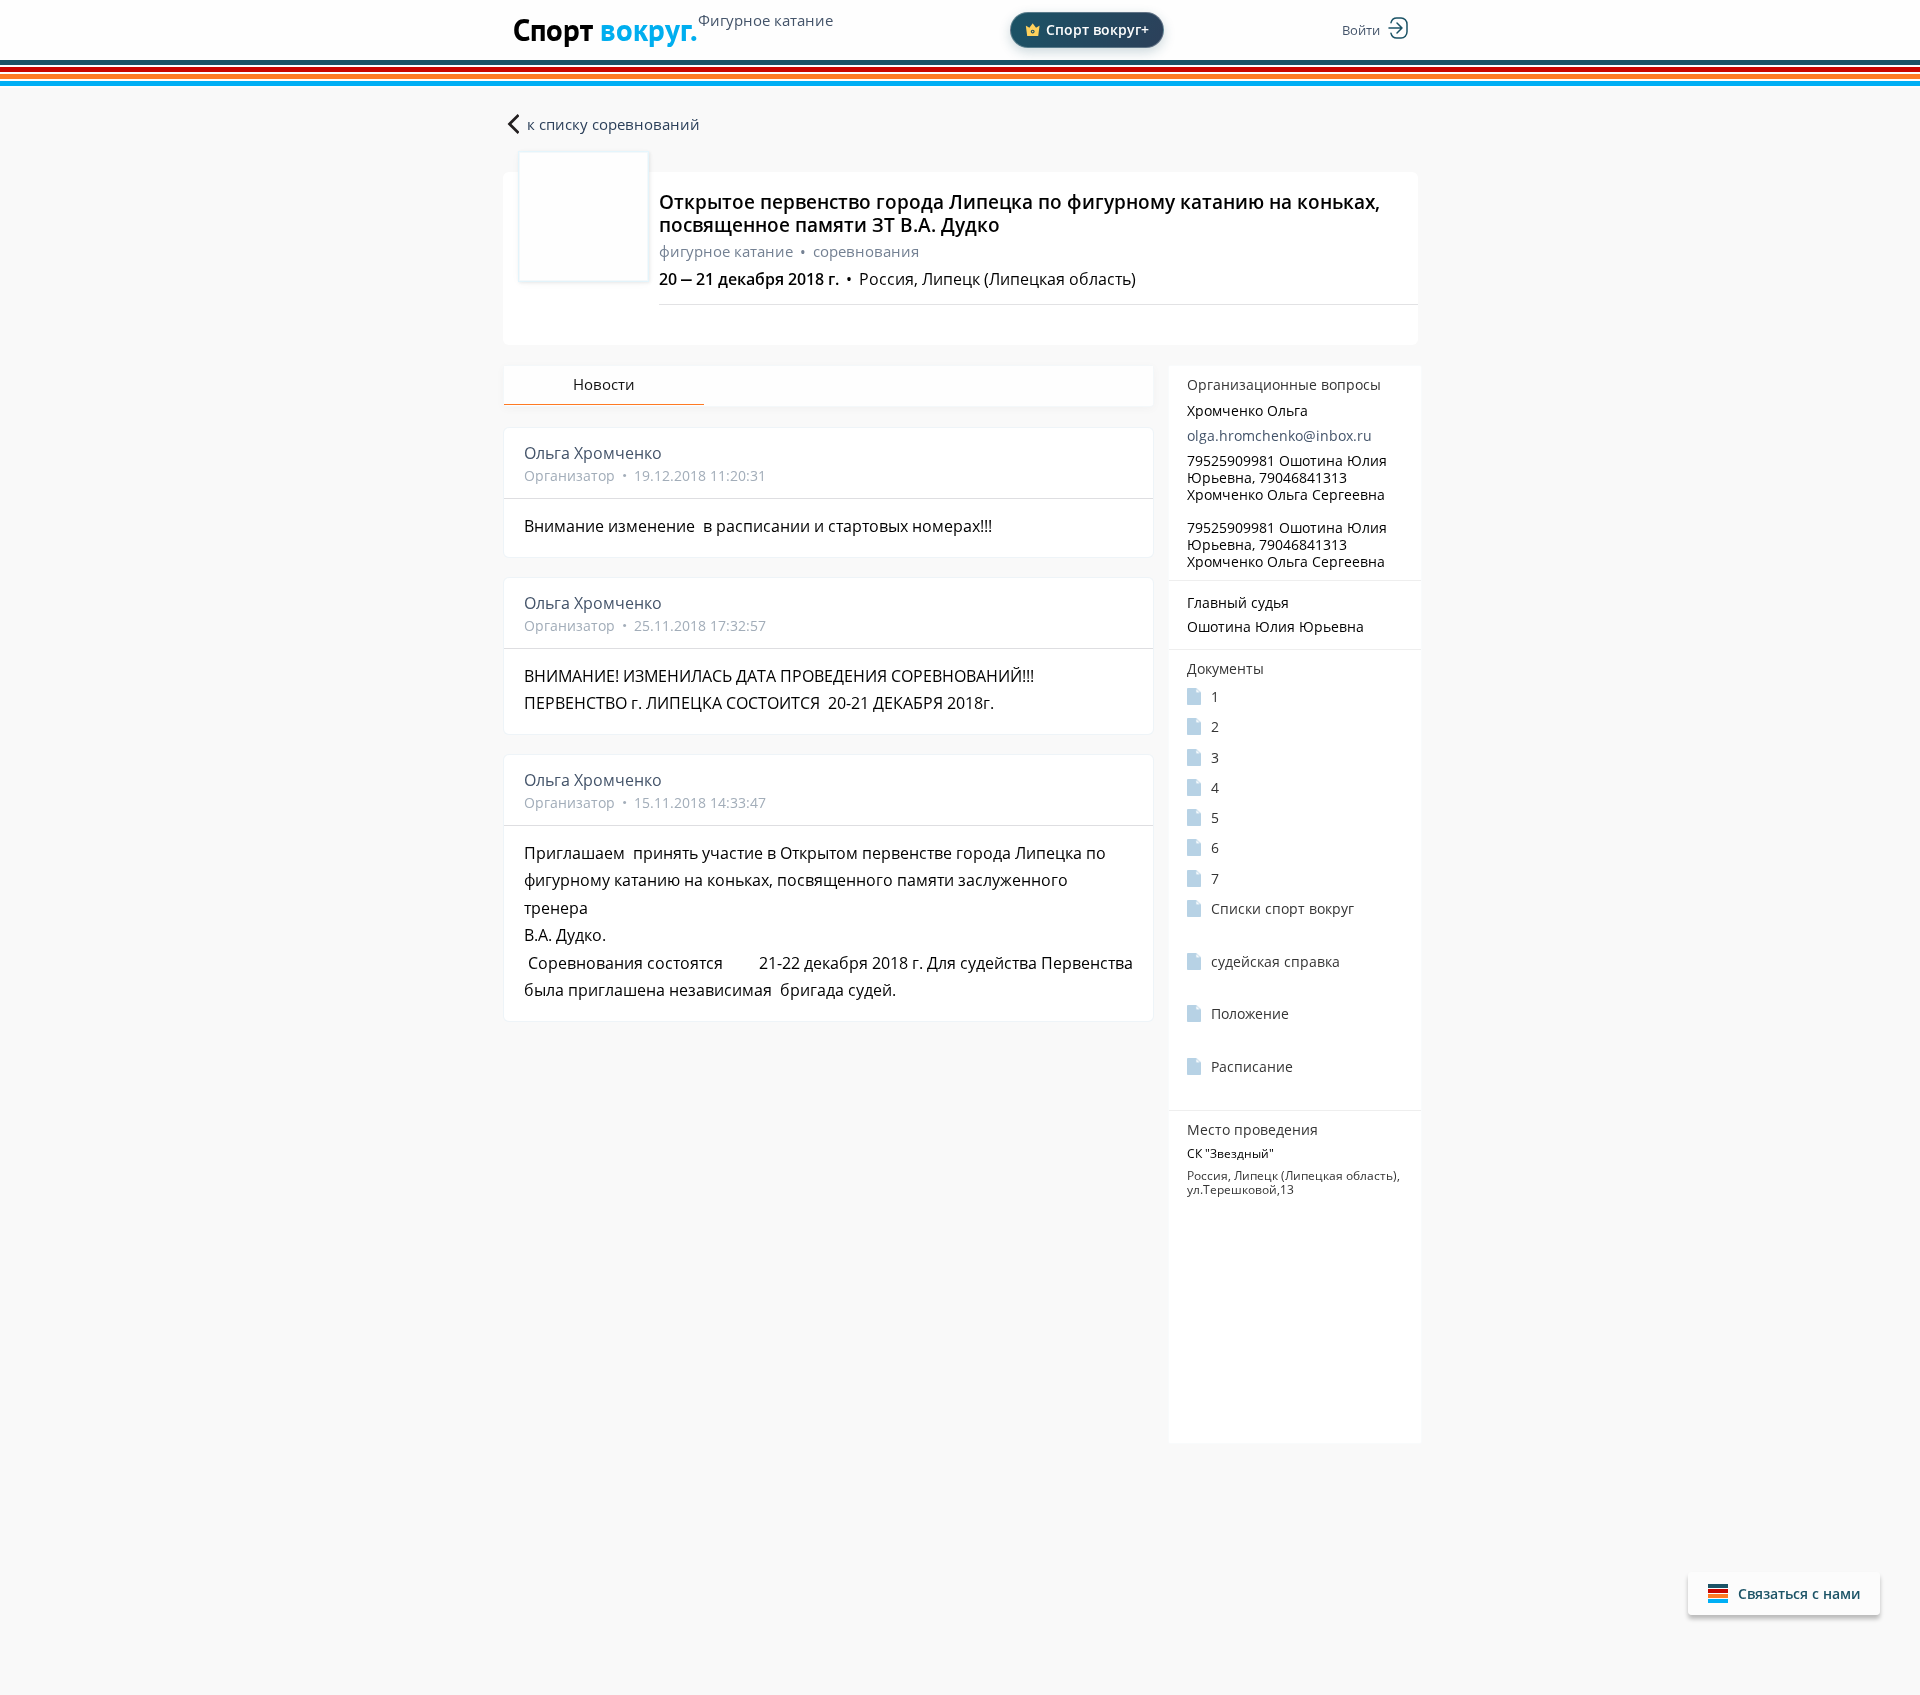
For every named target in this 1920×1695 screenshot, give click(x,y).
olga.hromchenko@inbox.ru (1279, 435)
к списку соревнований (613, 124)
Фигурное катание (765, 20)
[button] (1784, 1593)
